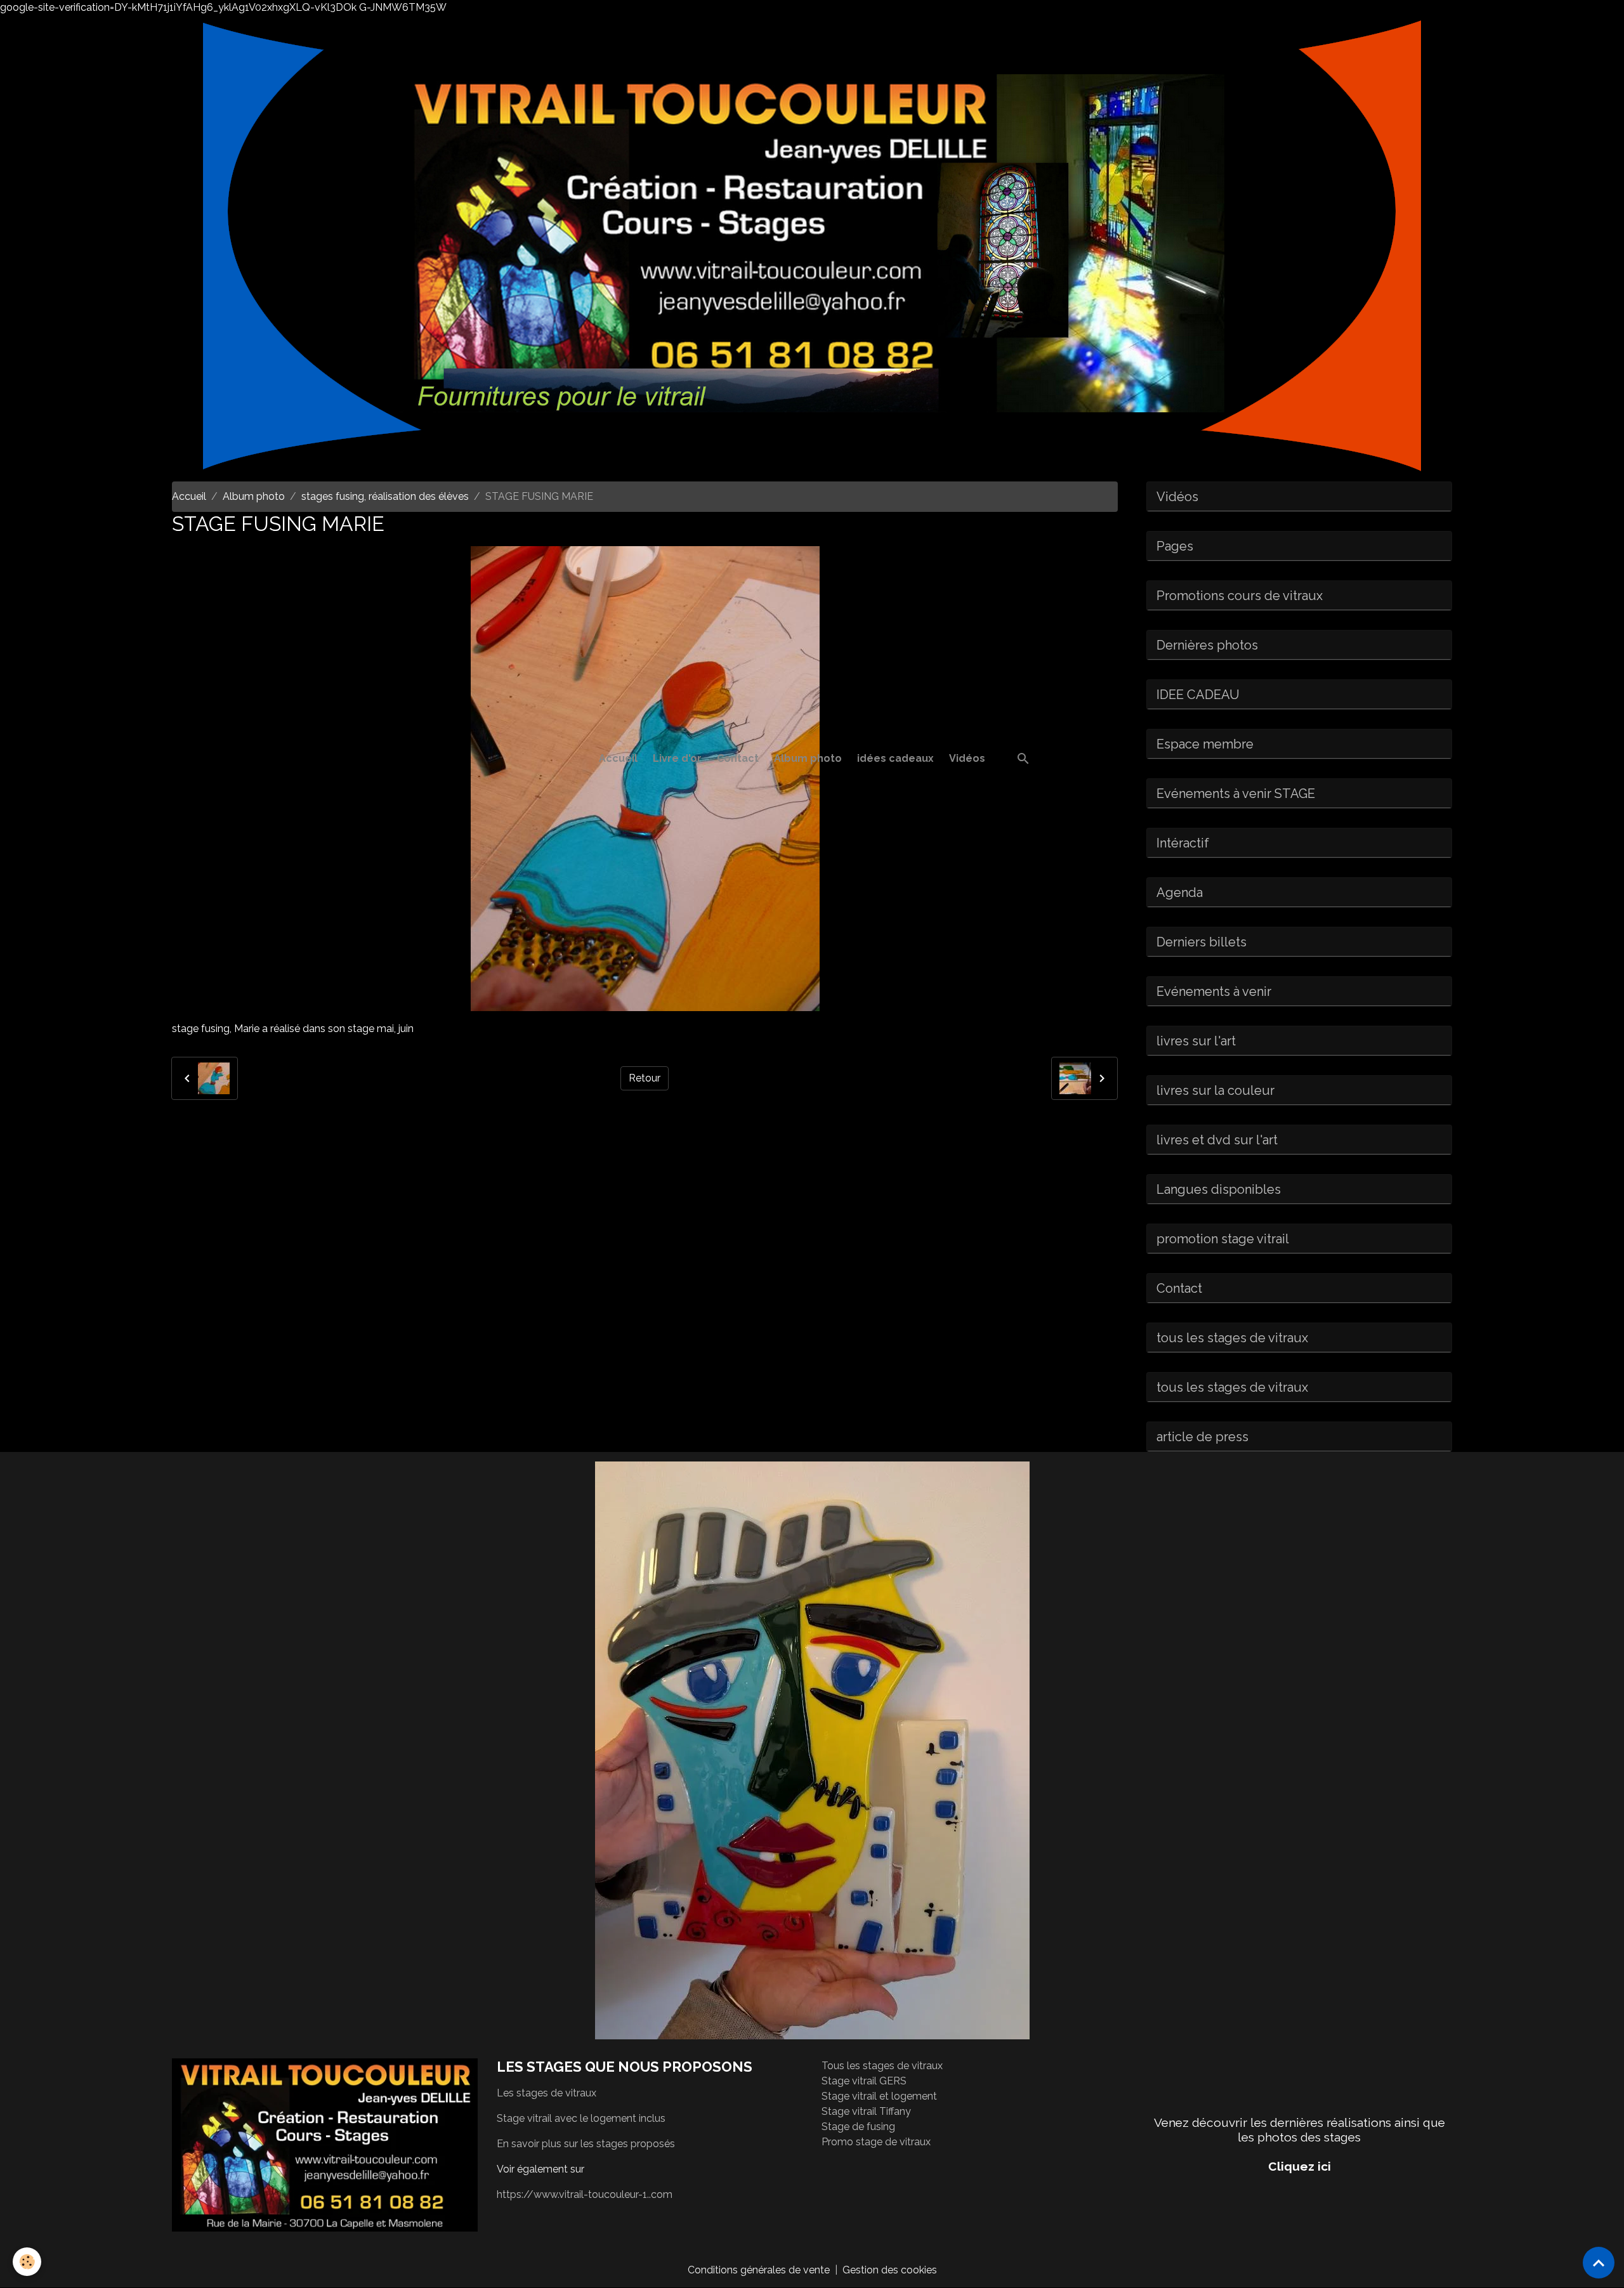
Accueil (618, 758)
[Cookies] (27, 2262)
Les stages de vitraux (547, 2093)
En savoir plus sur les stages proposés (586, 2144)
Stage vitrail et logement (879, 2096)
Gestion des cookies (890, 2270)
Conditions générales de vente (759, 2270)
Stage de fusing (858, 2127)
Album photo (808, 758)
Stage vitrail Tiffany (866, 2111)
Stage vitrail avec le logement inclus (581, 2118)
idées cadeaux (895, 758)
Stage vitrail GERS (864, 2081)
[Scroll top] (1599, 2263)
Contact (738, 758)
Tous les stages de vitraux (882, 2066)
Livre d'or (677, 758)
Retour (645, 1078)
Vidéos (967, 758)
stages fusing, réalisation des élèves (385, 496)
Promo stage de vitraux (876, 2142)
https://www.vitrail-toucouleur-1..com (585, 2194)
